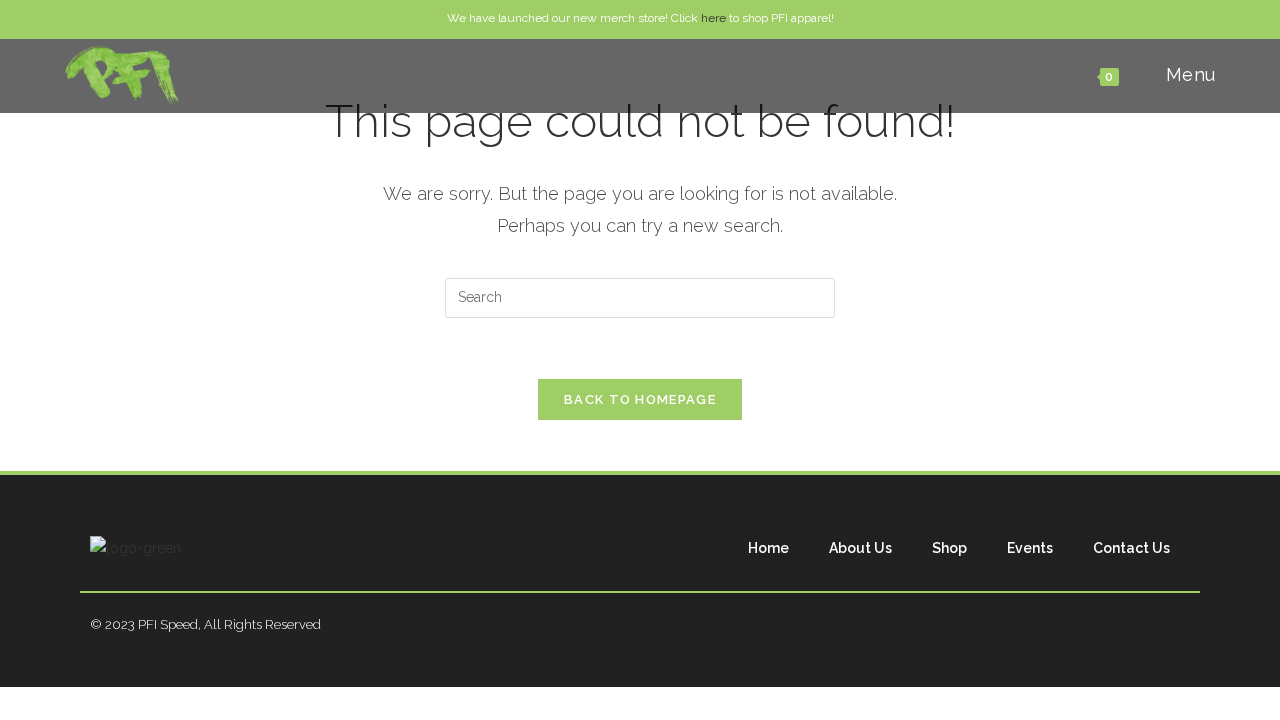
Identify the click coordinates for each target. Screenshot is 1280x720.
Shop (949, 548)
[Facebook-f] (1090, 625)
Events (1030, 548)
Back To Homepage (640, 399)
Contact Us (1131, 548)
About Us (860, 548)
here (713, 18)
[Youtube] (1178, 625)
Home (768, 548)
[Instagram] (1134, 625)
